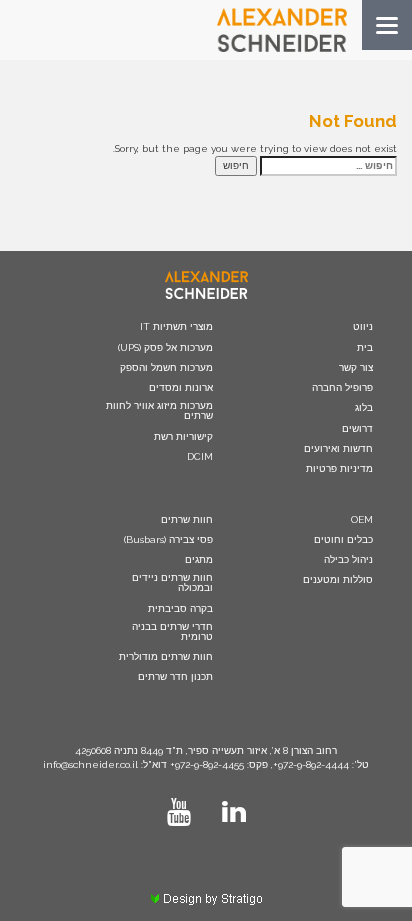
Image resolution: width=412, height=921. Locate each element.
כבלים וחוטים (343, 540)
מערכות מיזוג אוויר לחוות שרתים (159, 411)
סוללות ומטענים (338, 580)
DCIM (200, 457)
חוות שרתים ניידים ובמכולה (172, 583)
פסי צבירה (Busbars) (168, 540)
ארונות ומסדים (181, 388)
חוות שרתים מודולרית (166, 657)
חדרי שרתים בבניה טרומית (172, 632)
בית (365, 348)
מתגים (199, 560)
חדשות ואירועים (338, 449)
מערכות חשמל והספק (166, 368)
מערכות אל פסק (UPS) (165, 348)
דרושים (357, 429)
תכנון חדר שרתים (175, 677)
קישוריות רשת (183, 437)
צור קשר (356, 368)
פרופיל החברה (342, 388)
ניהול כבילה (348, 560)
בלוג (364, 408)
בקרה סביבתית (180, 609)
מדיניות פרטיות (339, 469)
